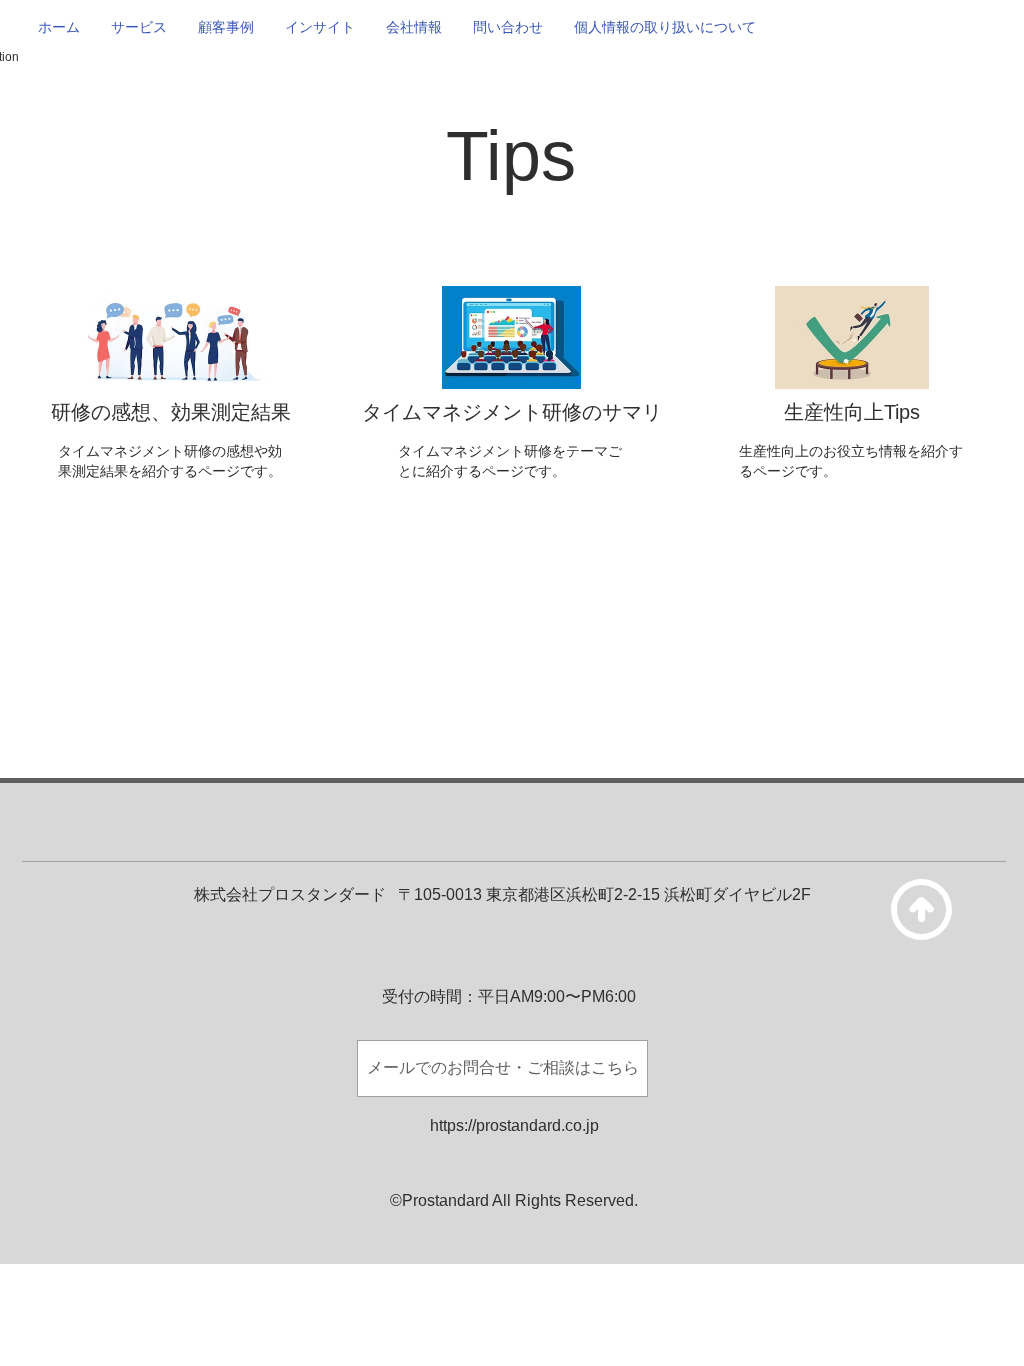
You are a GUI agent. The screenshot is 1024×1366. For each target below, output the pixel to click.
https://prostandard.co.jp (514, 1125)
